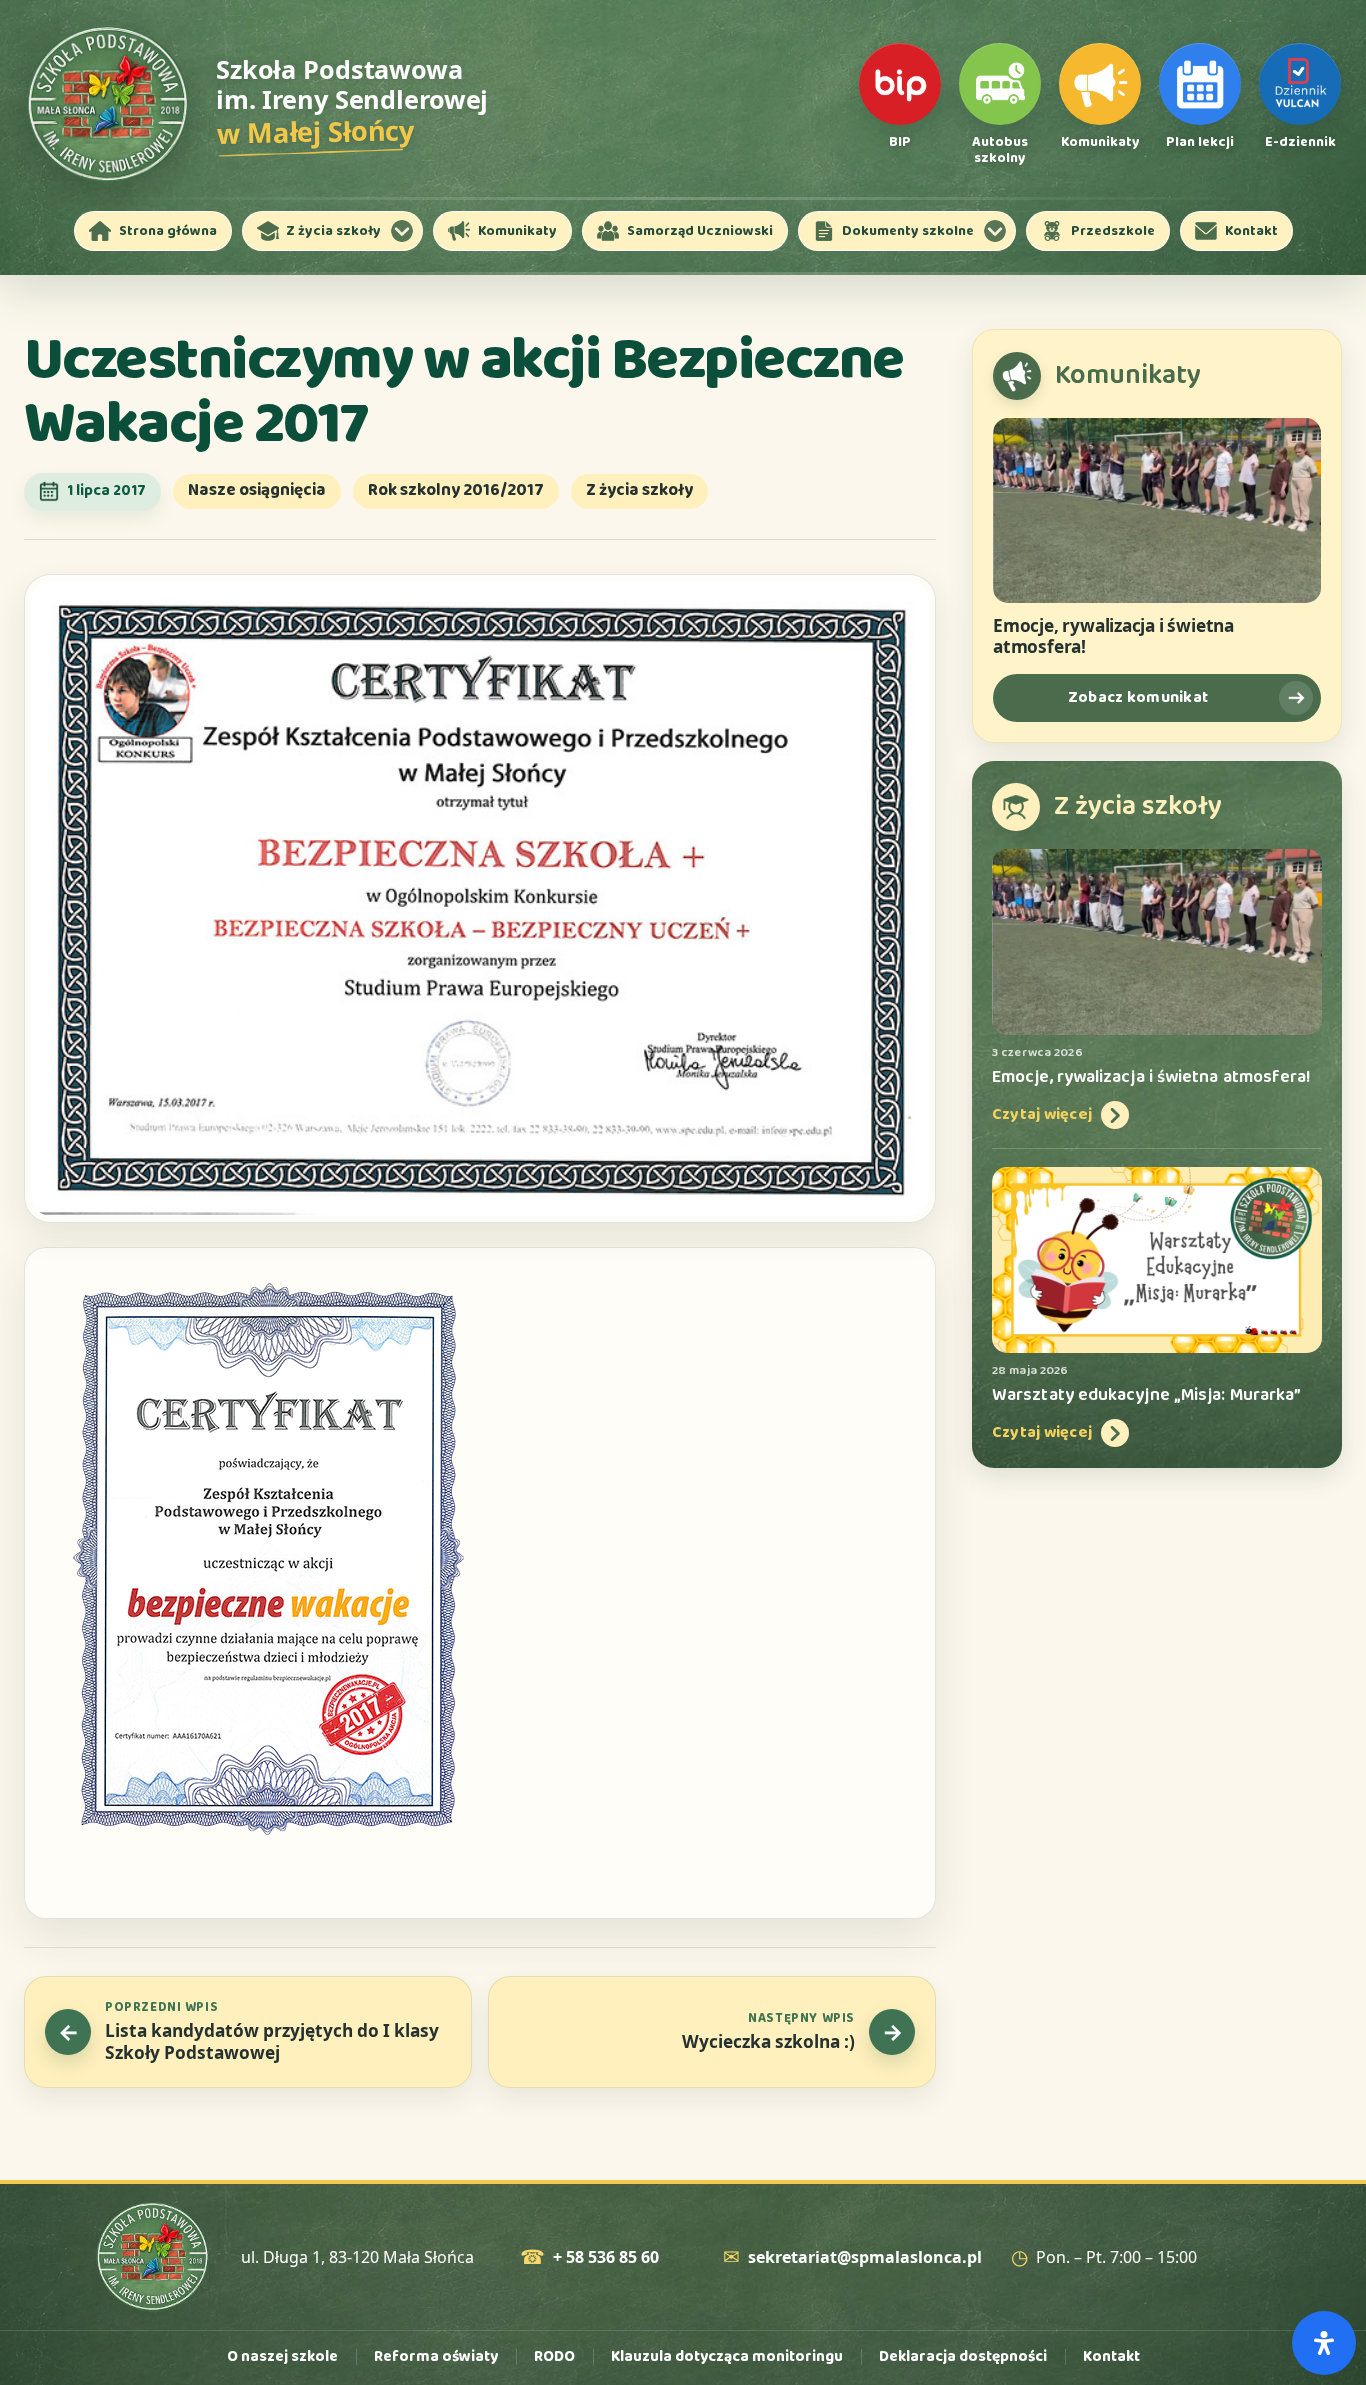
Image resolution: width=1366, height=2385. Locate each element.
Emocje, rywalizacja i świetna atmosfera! (1113, 636)
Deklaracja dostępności (963, 2356)
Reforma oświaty (436, 2356)
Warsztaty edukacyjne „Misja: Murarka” (1146, 1395)
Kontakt (1111, 2356)
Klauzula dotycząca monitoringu (727, 2356)
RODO (554, 2356)
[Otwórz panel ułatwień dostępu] (1324, 2343)
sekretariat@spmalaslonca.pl (865, 2257)
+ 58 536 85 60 (606, 2257)
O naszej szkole (282, 2356)
